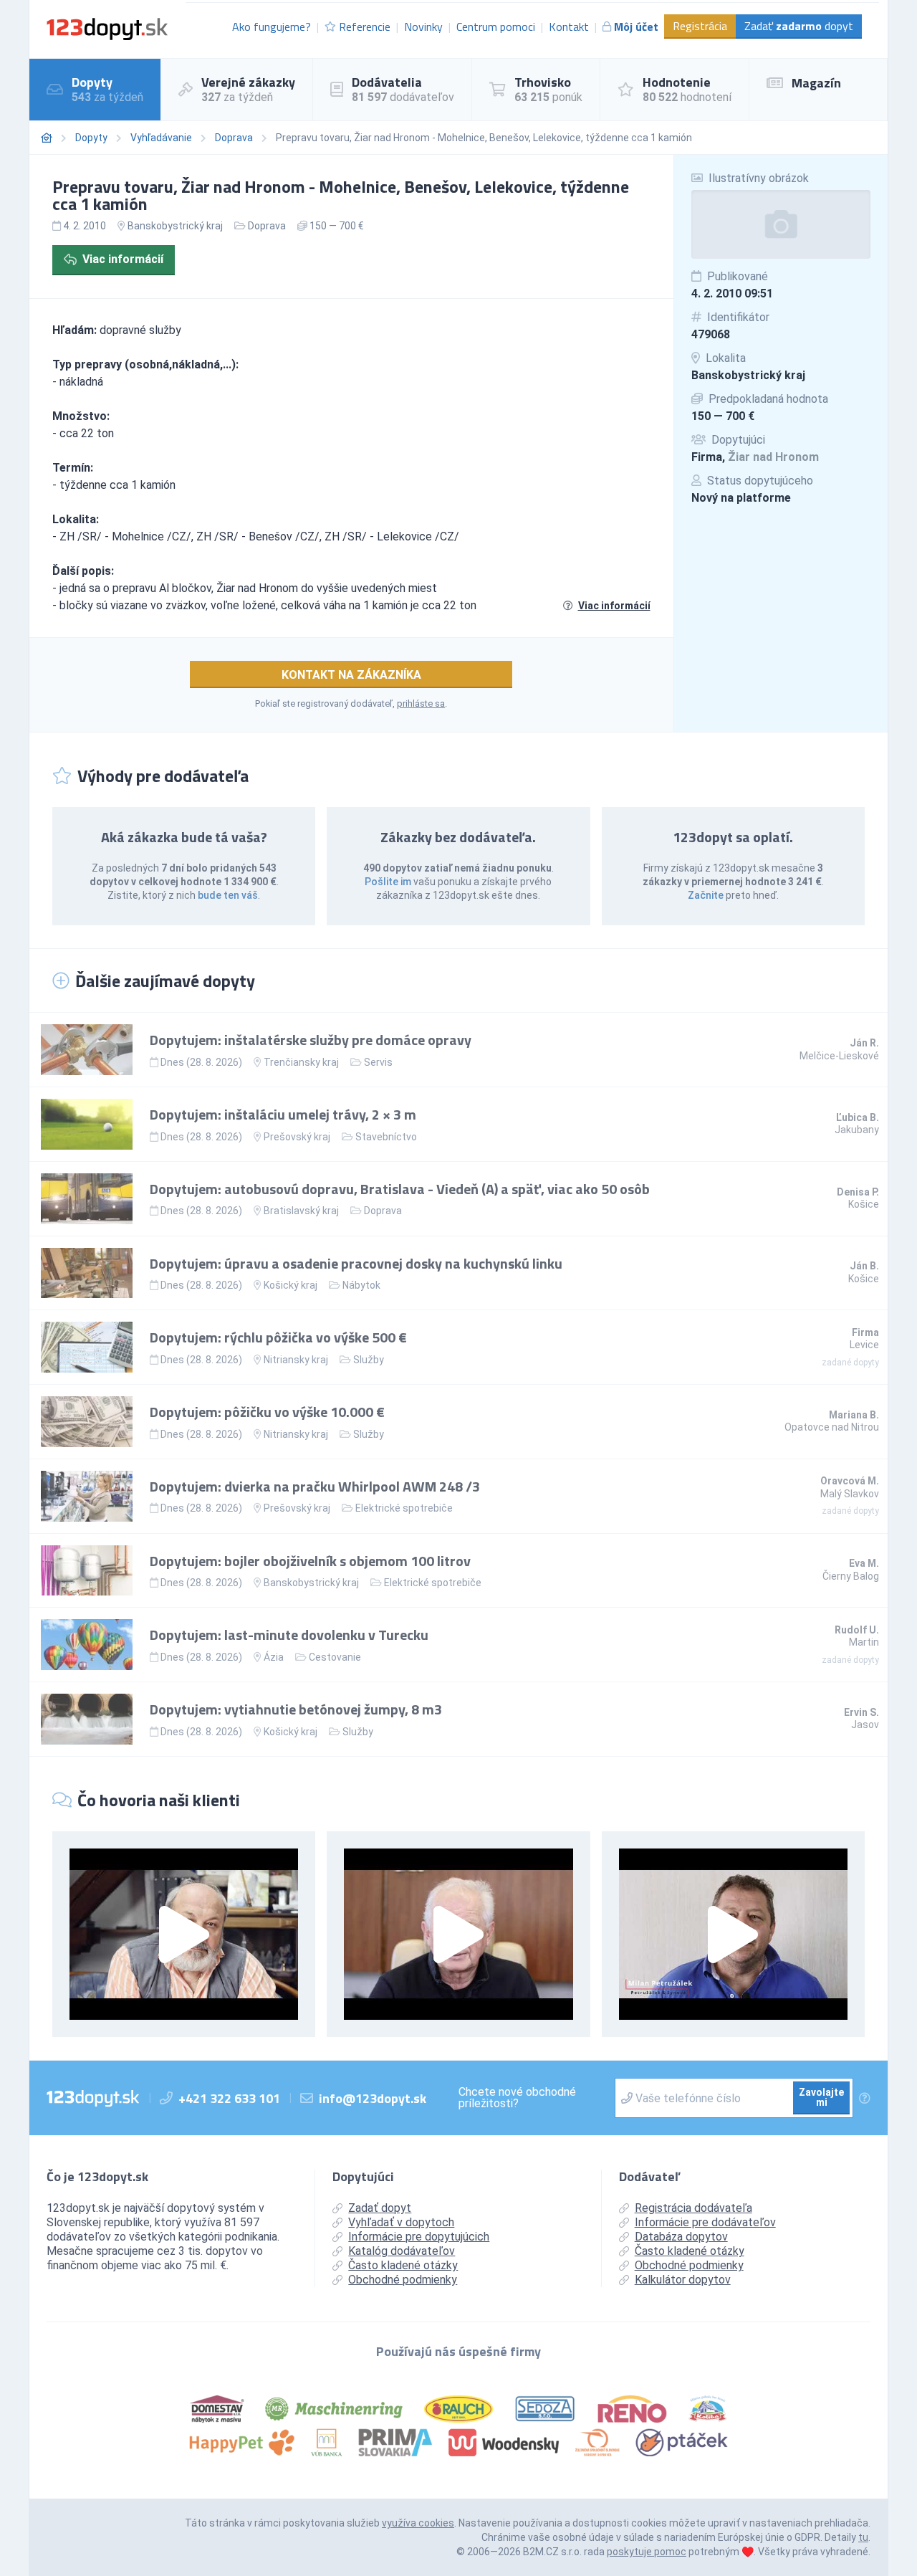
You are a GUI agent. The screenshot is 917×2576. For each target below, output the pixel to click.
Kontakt (569, 27)
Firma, (755, 457)
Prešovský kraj (297, 1137)
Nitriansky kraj (296, 1360)
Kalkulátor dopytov (683, 2280)
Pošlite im (388, 882)
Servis (378, 1062)
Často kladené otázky (403, 2265)
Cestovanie (335, 1657)
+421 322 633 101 (229, 2098)
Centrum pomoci (496, 27)
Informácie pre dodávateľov (705, 2222)
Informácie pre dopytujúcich (419, 2237)
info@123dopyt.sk (373, 2098)
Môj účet (636, 27)
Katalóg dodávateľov (402, 2251)
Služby (369, 1360)
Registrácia (700, 26)
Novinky (423, 27)
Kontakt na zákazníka (351, 675)
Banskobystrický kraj (748, 375)
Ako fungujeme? (272, 27)
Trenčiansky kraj (301, 1062)
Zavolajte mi (821, 2097)
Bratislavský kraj (301, 1211)
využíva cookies (418, 2523)
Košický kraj (291, 1285)
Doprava (234, 138)
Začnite (706, 895)
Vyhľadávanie (161, 138)
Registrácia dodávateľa (693, 2208)
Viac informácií (123, 259)
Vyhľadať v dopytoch (401, 2222)
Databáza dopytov (681, 2237)
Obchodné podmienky (403, 2280)
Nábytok (361, 1285)
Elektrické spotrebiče (404, 1508)
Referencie (365, 27)
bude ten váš (228, 895)
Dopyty (91, 138)
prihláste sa (421, 703)
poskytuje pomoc (647, 2552)
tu (863, 2537)
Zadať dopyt (799, 26)
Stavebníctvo (386, 1137)
